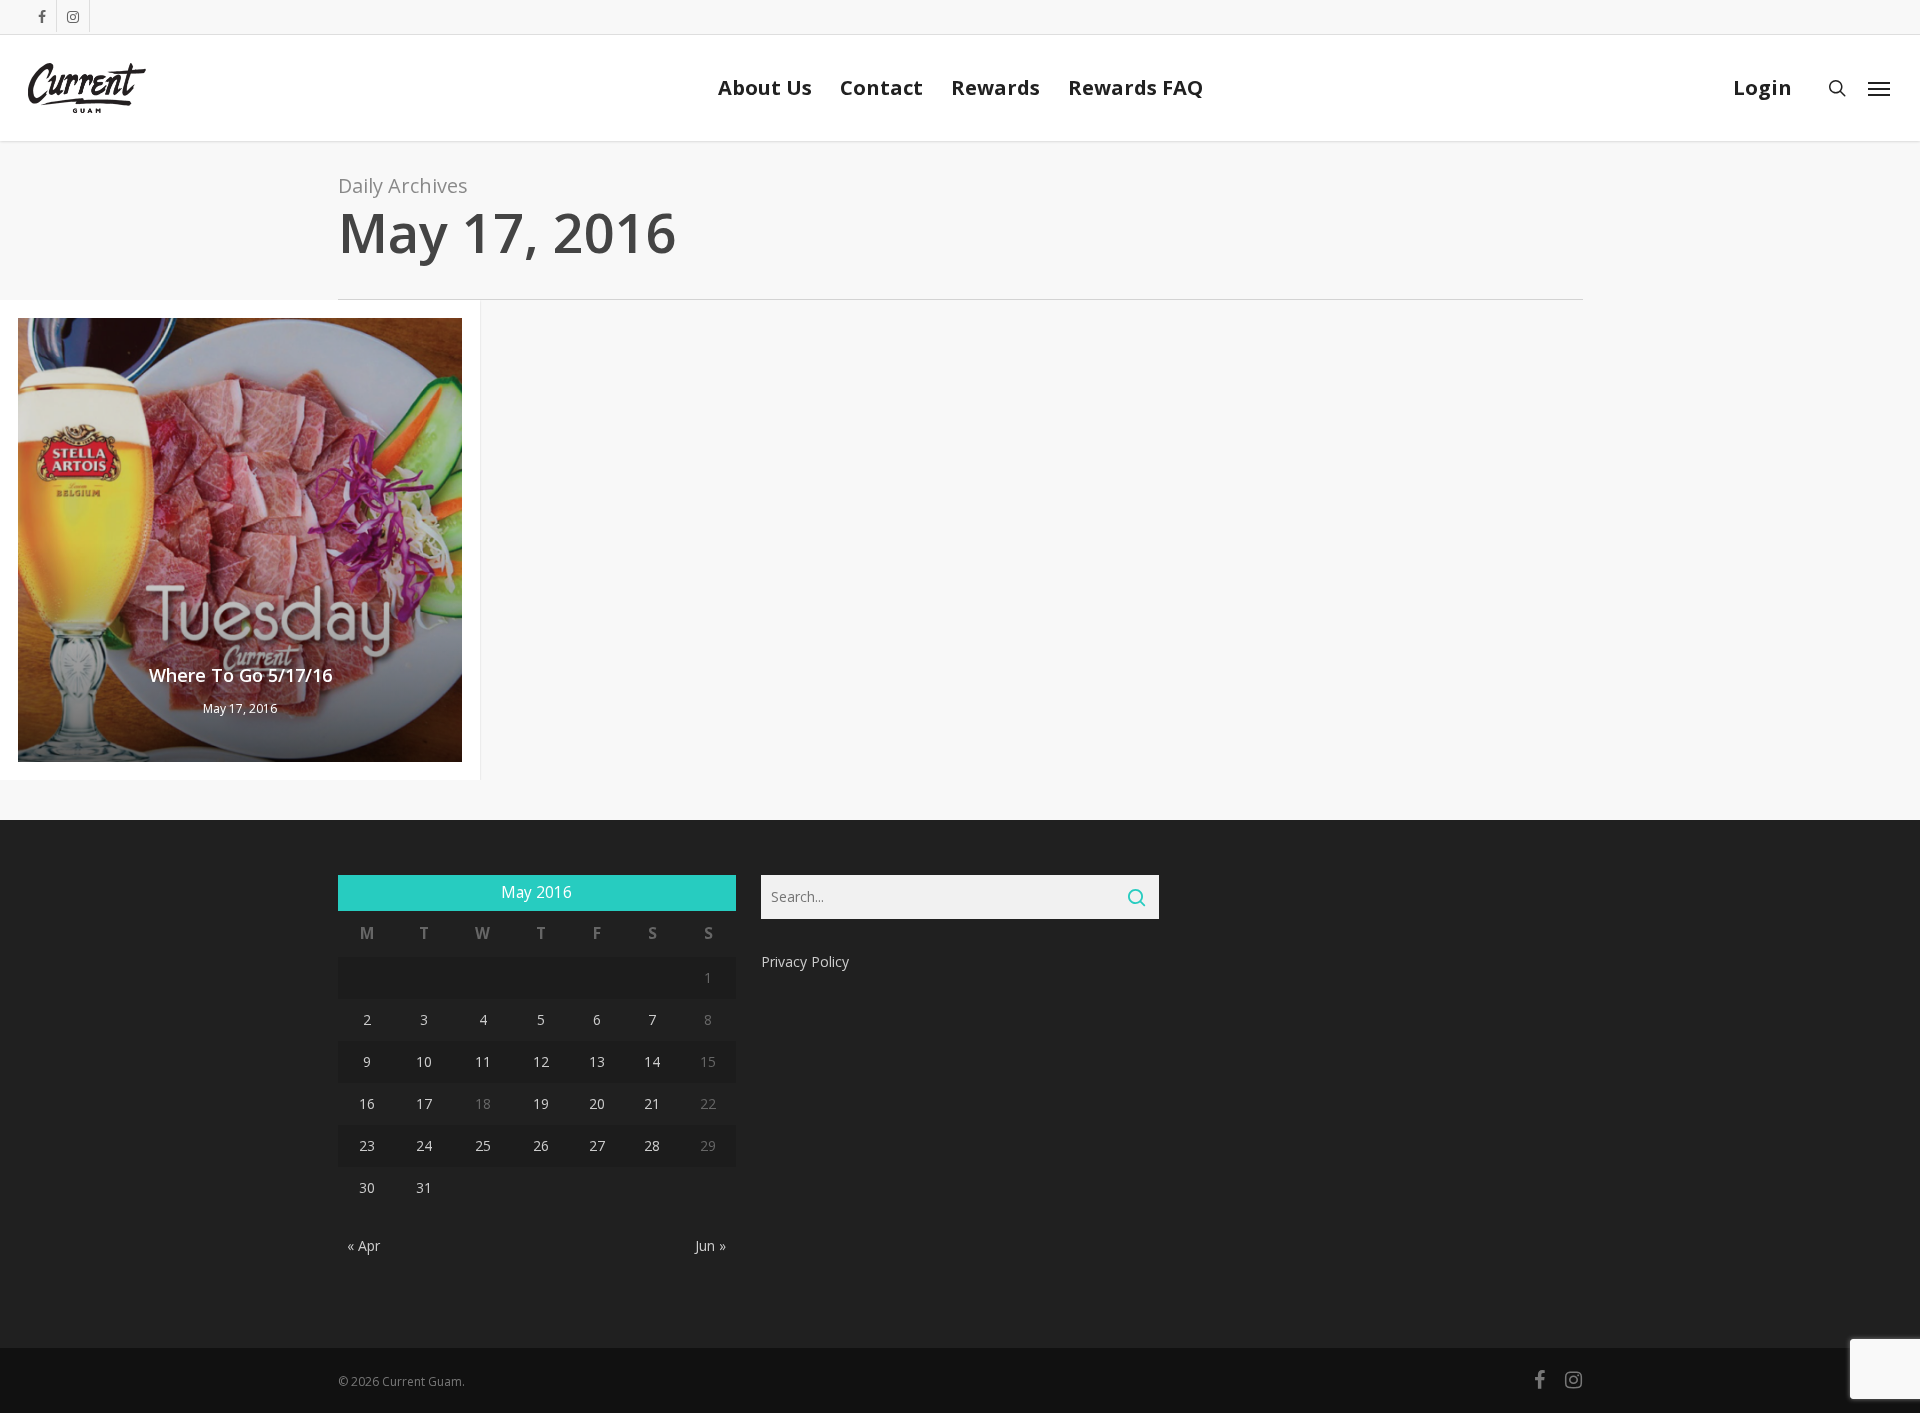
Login (1762, 88)
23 (367, 1145)
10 (424, 1061)
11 (483, 1061)
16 (367, 1103)
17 (424, 1103)
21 (652, 1103)
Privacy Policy (805, 961)
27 (597, 1145)
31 (424, 1187)
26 (541, 1145)
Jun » (710, 1245)
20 (597, 1103)
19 (541, 1103)
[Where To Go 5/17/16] (240, 540)
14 (652, 1061)
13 (597, 1061)
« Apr (363, 1245)
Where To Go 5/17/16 (240, 675)
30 (367, 1187)
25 (483, 1145)
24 (424, 1145)
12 (541, 1061)
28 (652, 1145)
